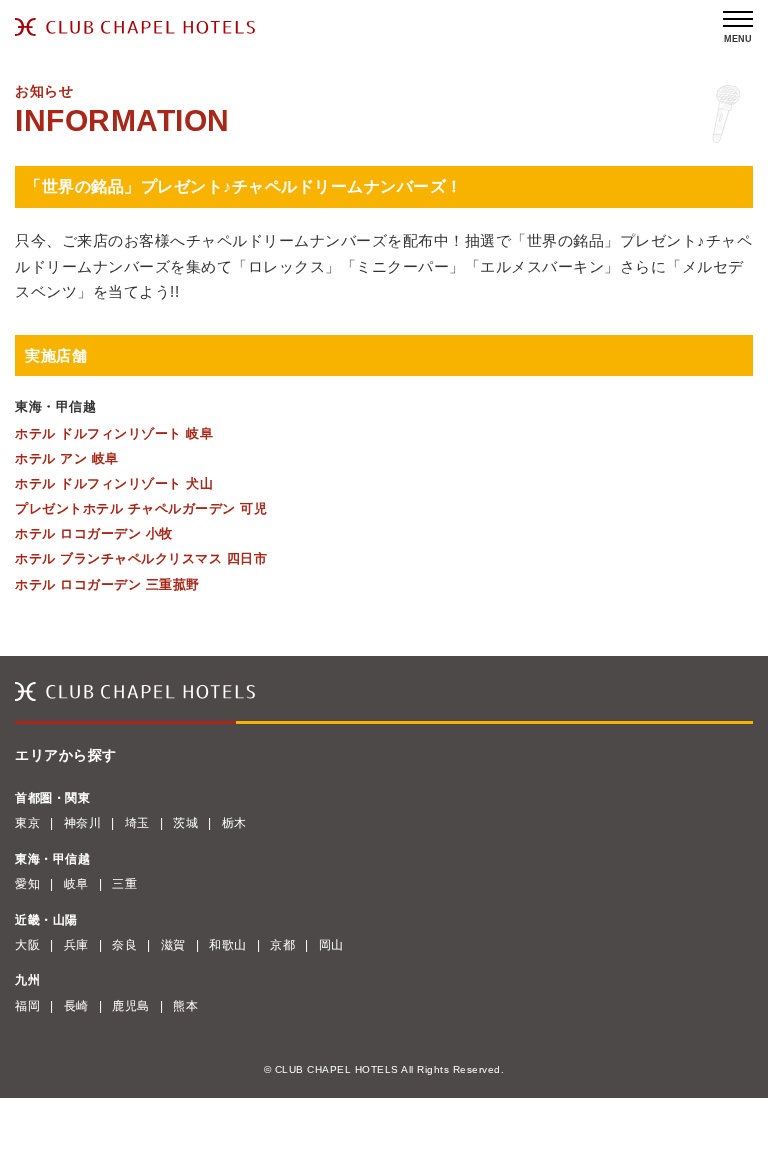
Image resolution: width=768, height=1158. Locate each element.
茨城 (185, 823)
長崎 (76, 1006)
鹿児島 (131, 1006)
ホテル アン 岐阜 (67, 458)
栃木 (234, 823)
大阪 (27, 945)
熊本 (185, 1006)
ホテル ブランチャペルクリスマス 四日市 (141, 558)
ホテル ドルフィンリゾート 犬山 (114, 483)
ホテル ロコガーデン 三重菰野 (107, 584)
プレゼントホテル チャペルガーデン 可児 (141, 508)
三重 (124, 884)
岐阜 (76, 884)
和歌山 (228, 945)
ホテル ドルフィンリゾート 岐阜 (114, 433)
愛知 (27, 884)
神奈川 (83, 823)
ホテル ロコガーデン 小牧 (94, 533)
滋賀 (173, 945)
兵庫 (76, 945)
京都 (282, 945)
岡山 (331, 945)
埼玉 (137, 823)
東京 (27, 823)
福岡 (27, 1006)
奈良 (124, 945)
